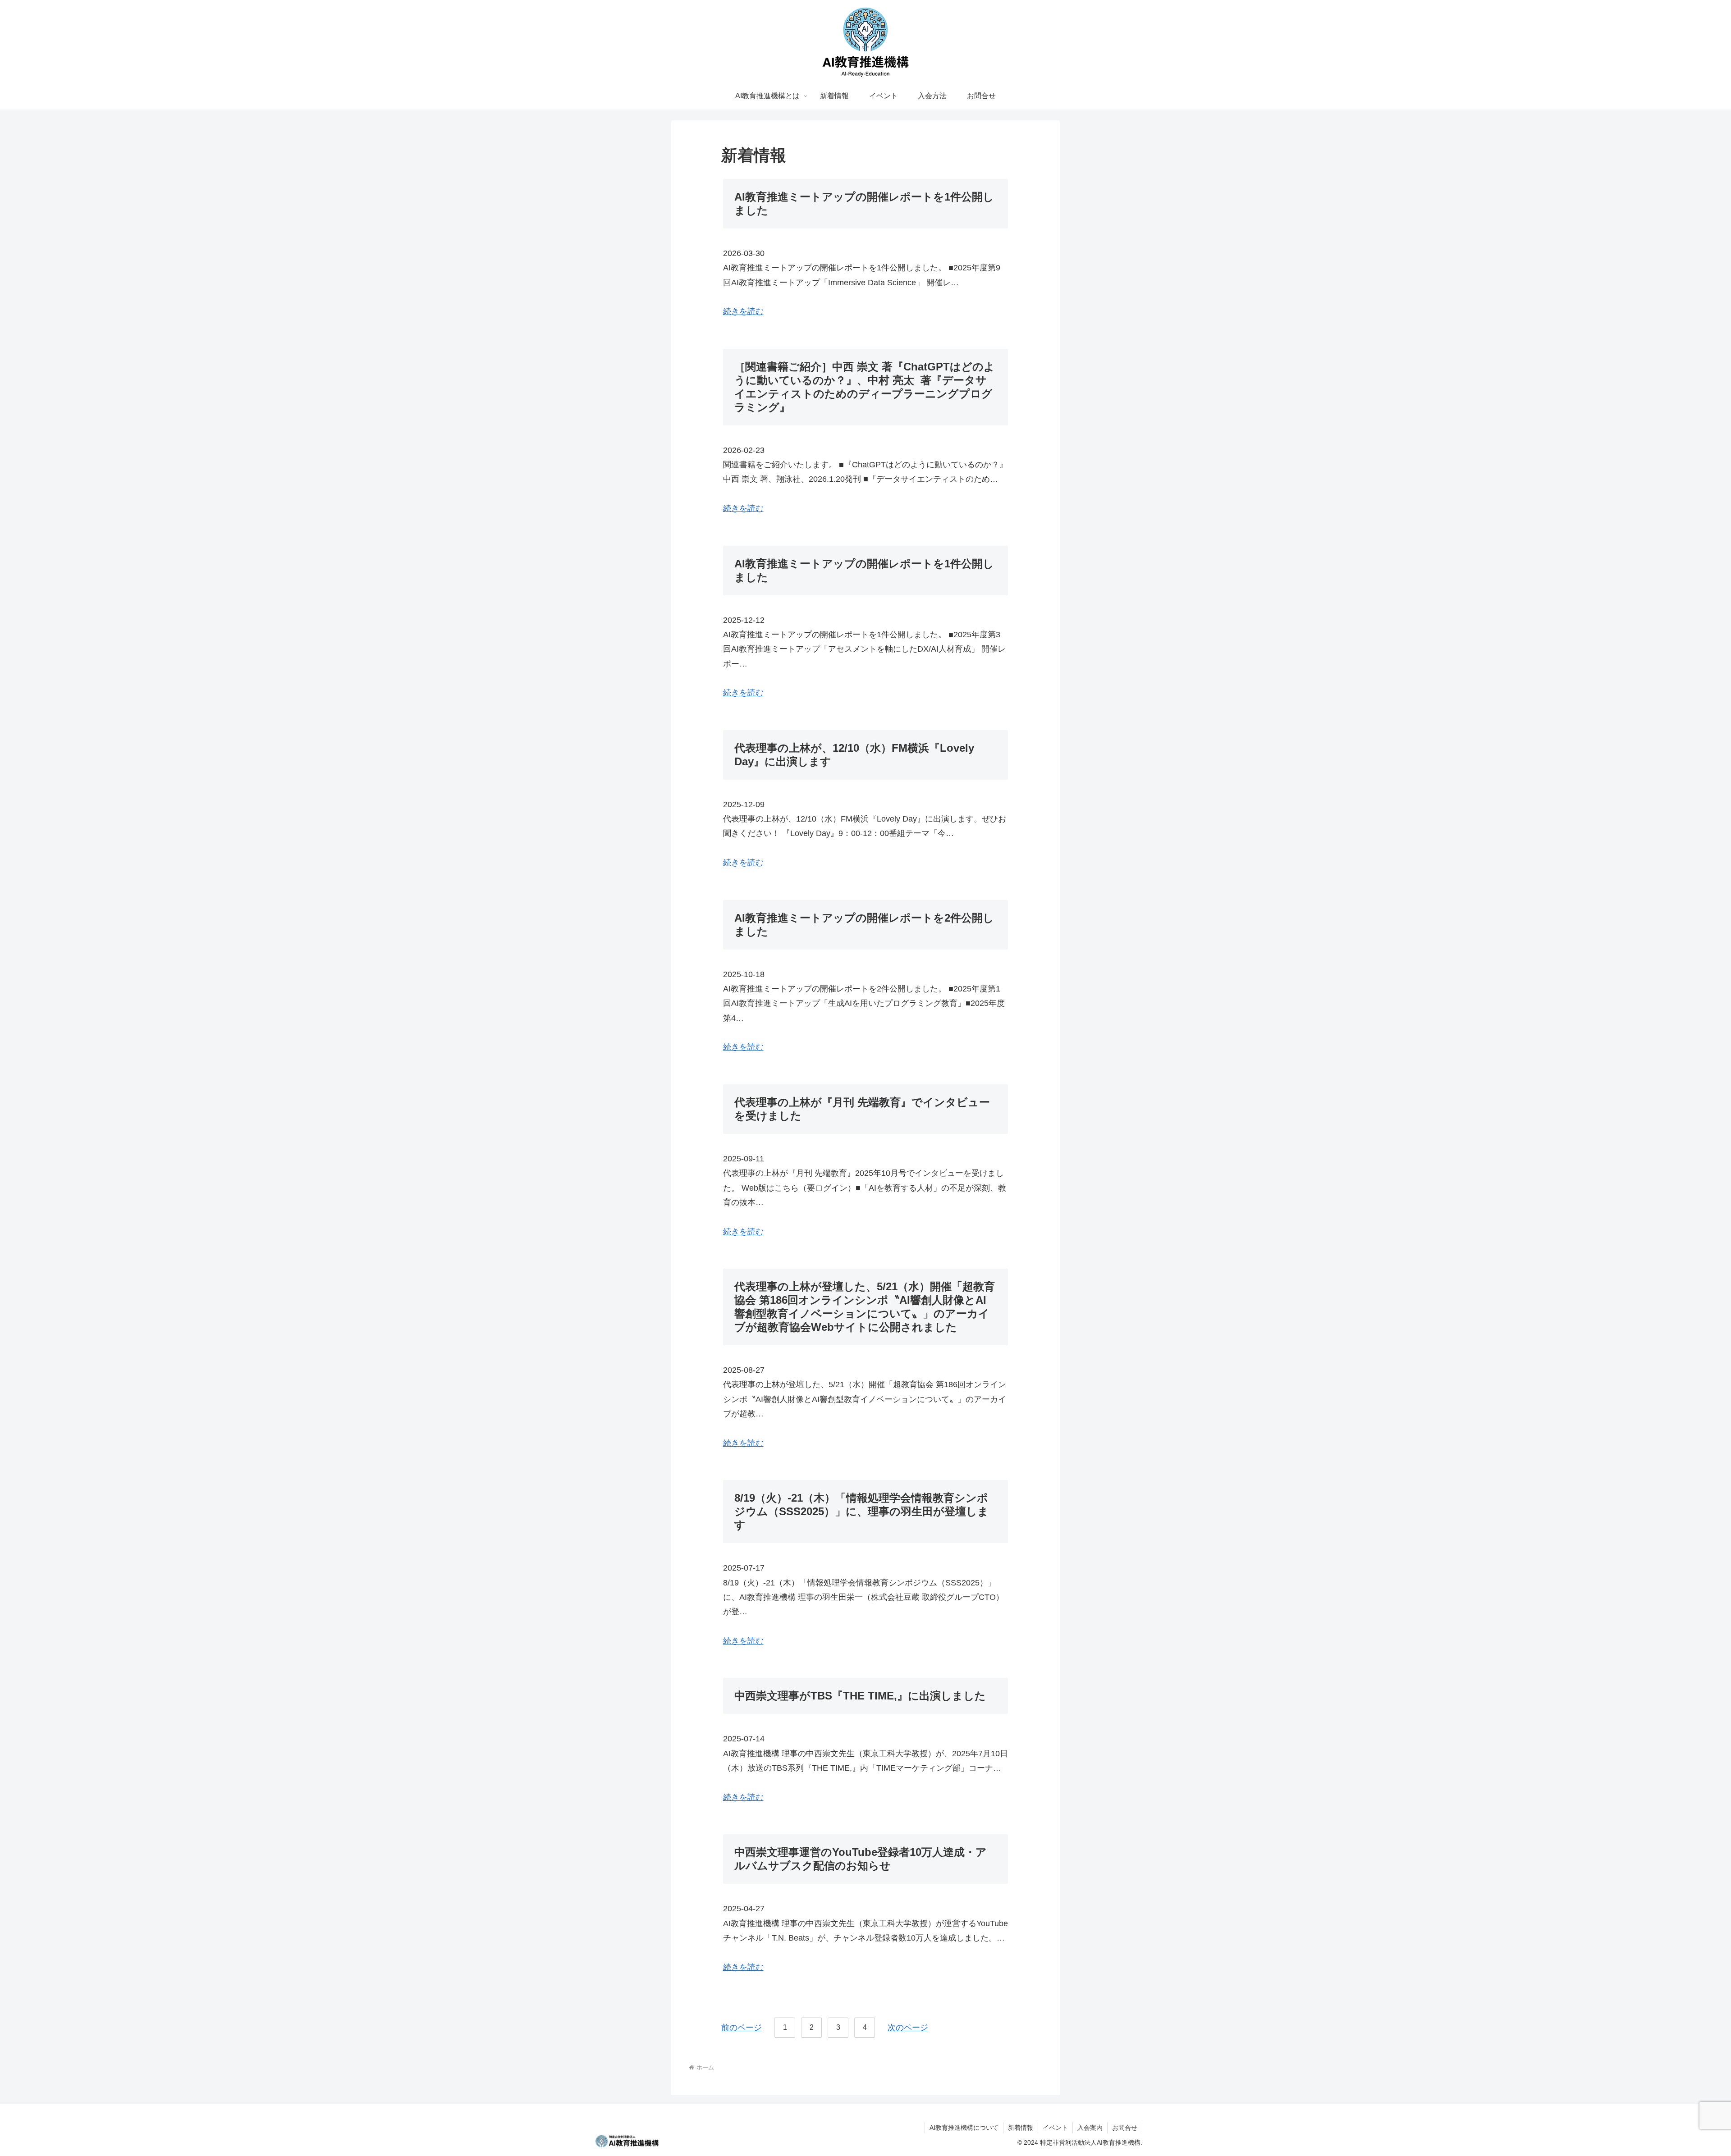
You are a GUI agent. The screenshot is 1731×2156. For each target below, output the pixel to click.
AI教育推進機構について (964, 2128)
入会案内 (1090, 2128)
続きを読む (743, 311)
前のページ (742, 2028)
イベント (1055, 2128)
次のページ (908, 2028)
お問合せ (1125, 2128)
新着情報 (1021, 2128)
